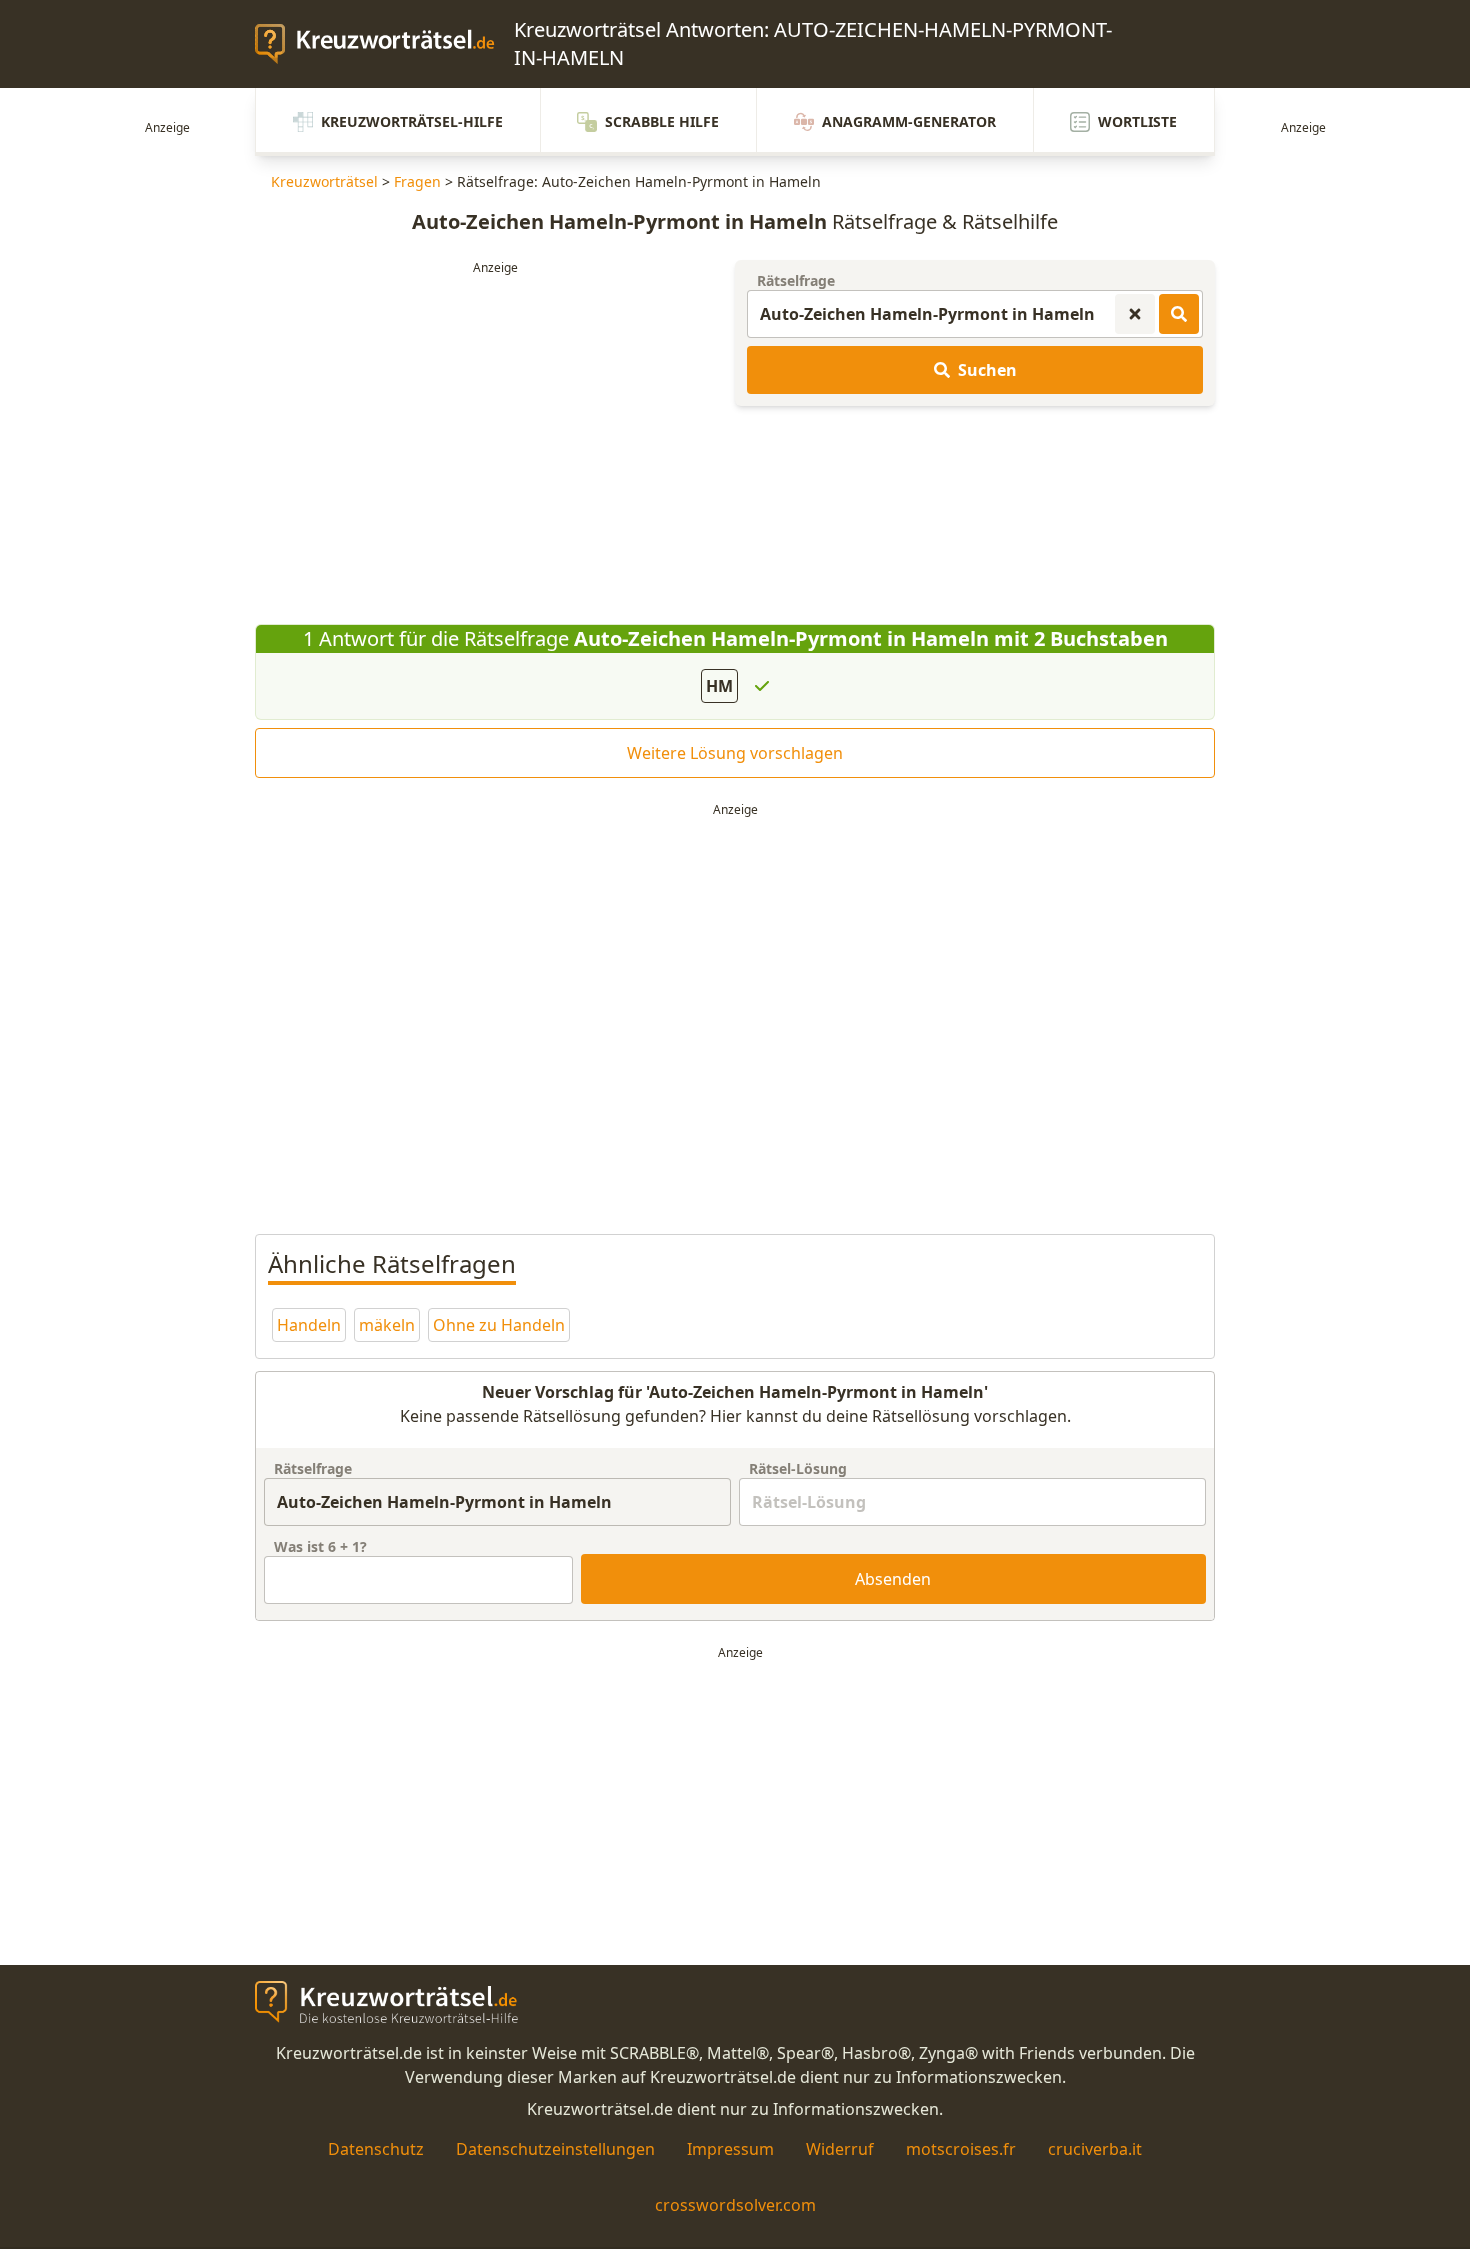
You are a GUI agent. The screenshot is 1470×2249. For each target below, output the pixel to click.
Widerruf (840, 2149)
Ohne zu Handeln (499, 1325)
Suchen (987, 370)
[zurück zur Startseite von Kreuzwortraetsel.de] (384, 44)
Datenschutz (376, 2149)
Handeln (309, 1325)
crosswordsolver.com (735, 2205)
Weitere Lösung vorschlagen (735, 753)
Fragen (417, 181)
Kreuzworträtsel (324, 181)
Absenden (893, 1579)
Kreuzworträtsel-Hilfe (412, 121)
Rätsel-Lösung (798, 1468)
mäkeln (387, 1325)
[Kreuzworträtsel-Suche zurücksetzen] (1135, 314)
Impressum (730, 2149)
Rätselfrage (796, 280)
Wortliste (1137, 121)
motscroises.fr (961, 2149)
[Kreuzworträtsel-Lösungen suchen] (1179, 314)
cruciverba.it (1095, 2149)
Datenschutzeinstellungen (555, 2149)
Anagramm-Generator (909, 121)
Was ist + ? (320, 1546)
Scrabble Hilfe (662, 121)
